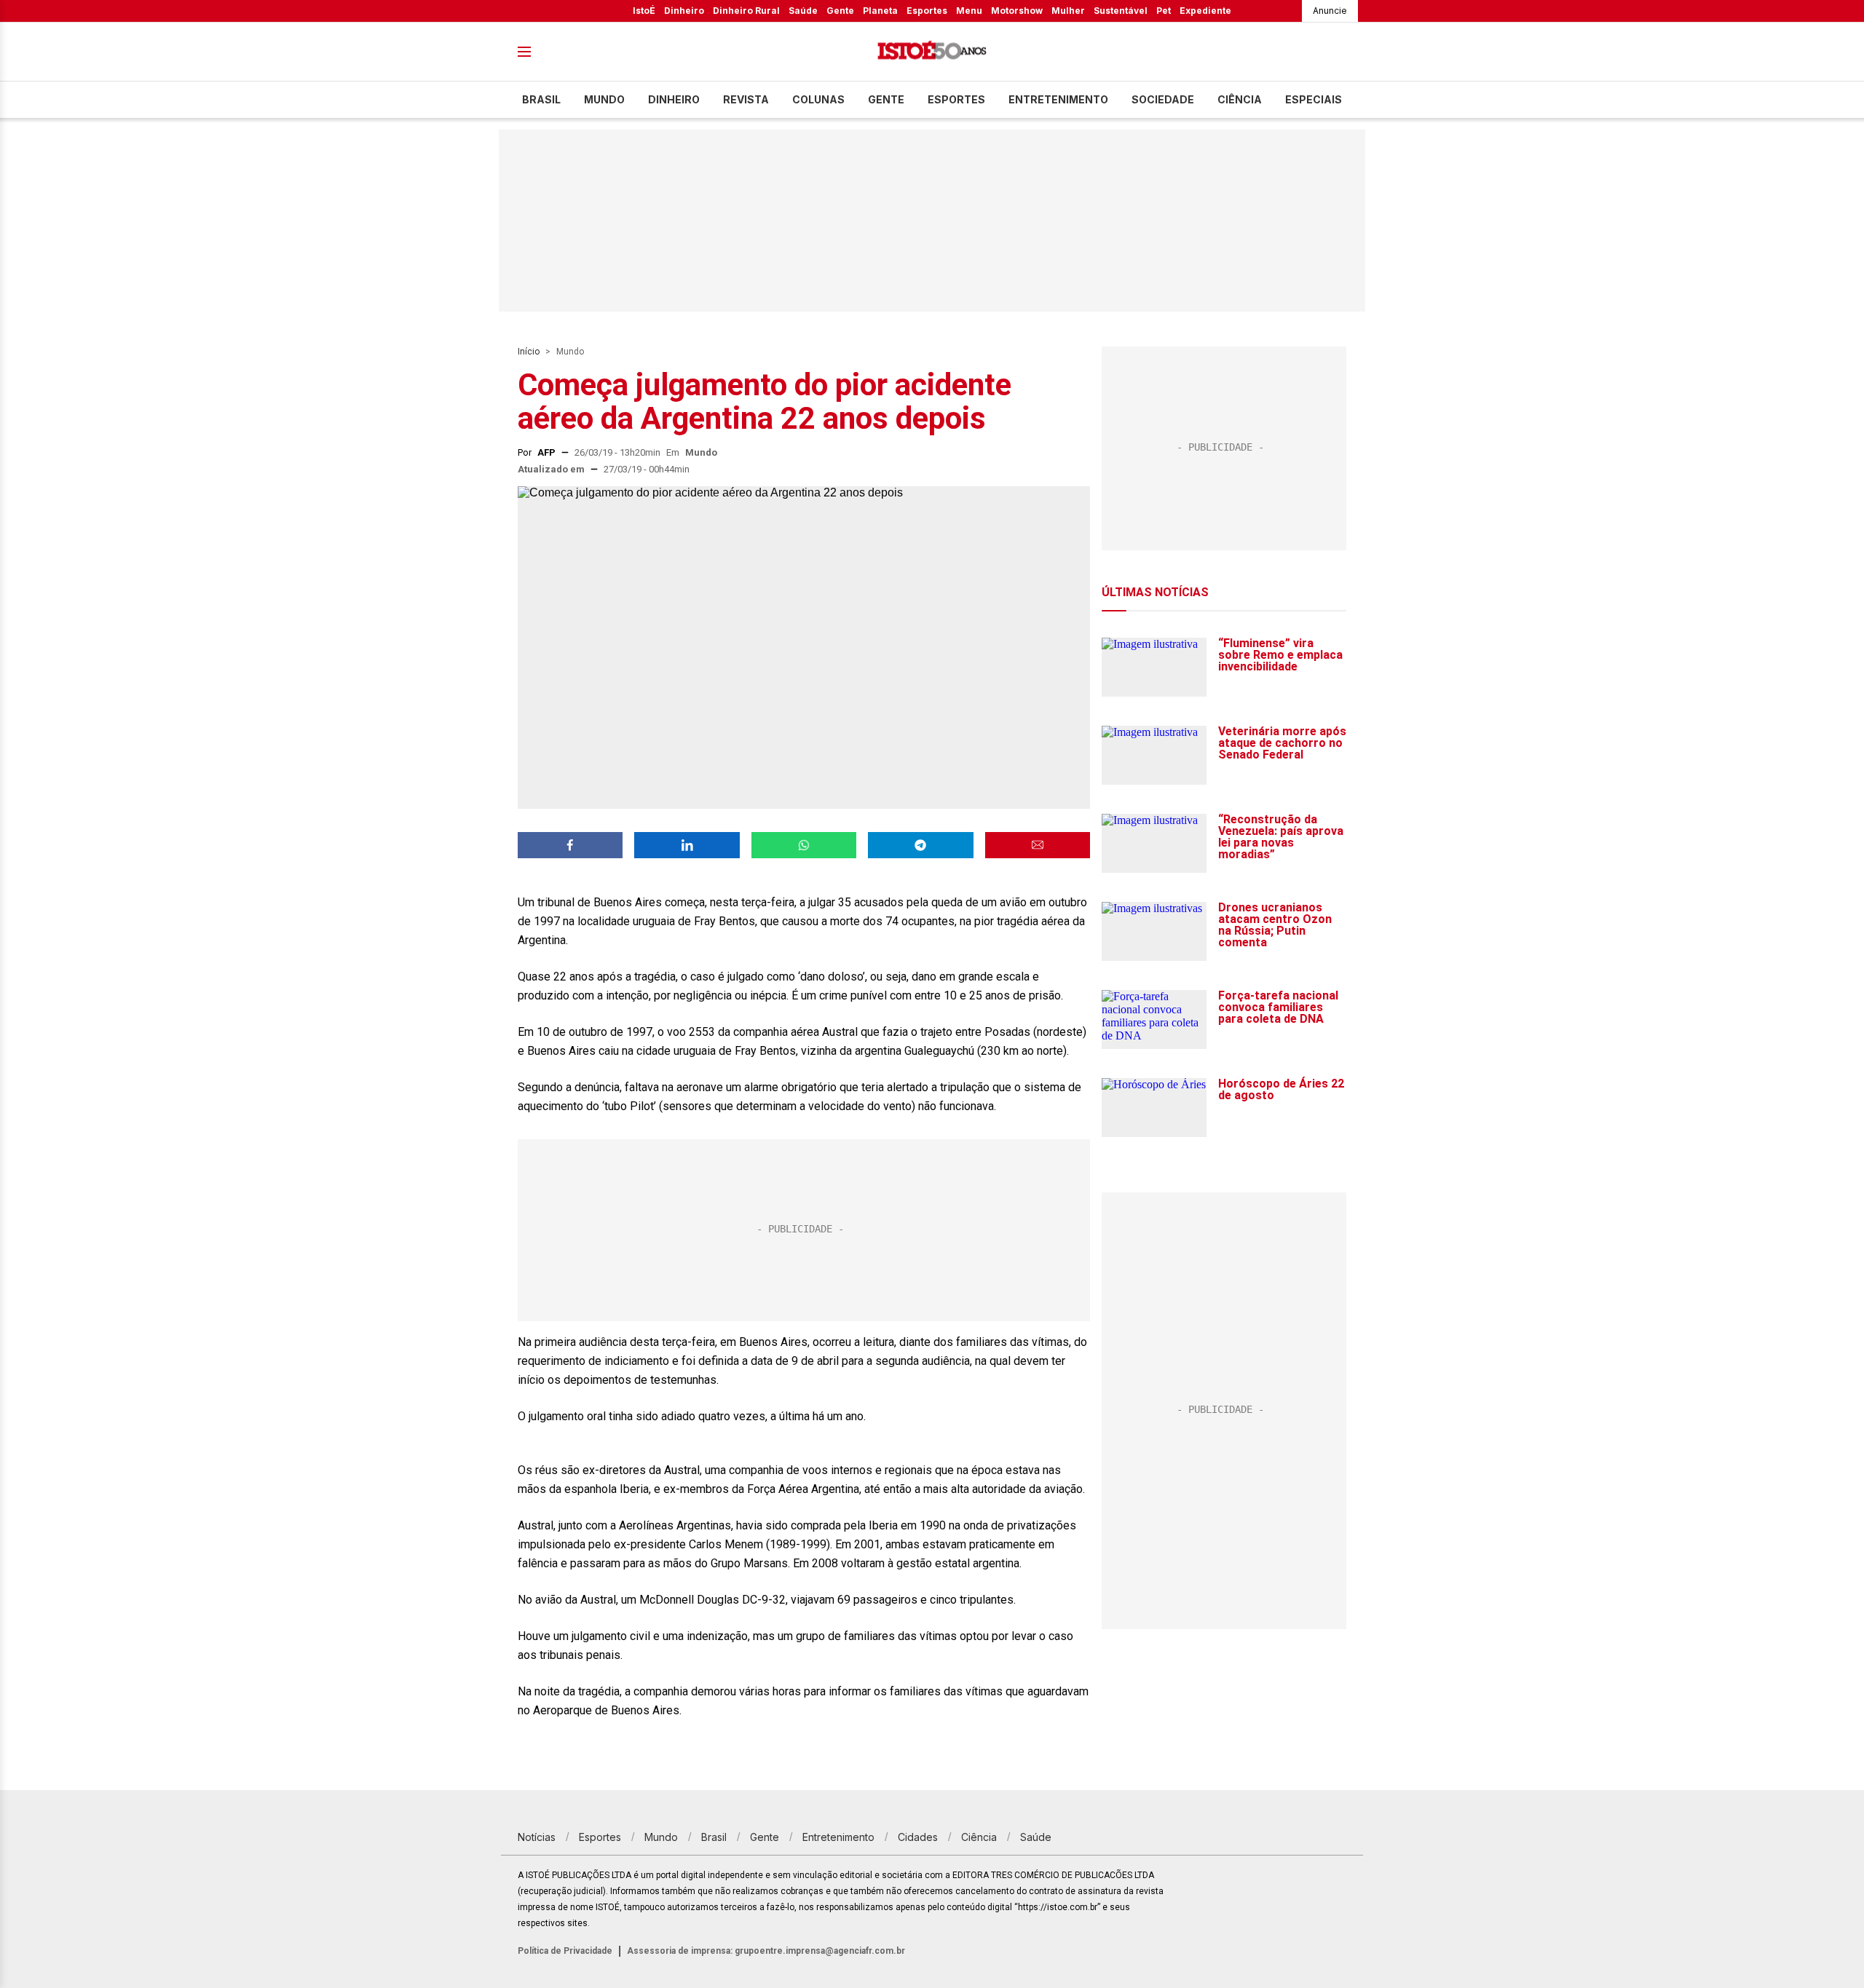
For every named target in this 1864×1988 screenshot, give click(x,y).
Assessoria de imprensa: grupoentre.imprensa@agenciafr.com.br (766, 1951)
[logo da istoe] (932, 52)
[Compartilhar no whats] (804, 845)
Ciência (1240, 99)
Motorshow (1017, 11)
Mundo (604, 99)
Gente (840, 11)
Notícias (537, 1837)
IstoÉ (644, 11)
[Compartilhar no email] (1038, 845)
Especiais (1314, 99)
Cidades (918, 1837)
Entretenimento (1058, 99)
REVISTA (746, 99)
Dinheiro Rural (746, 11)
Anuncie (1330, 11)
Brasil (541, 99)
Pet (1164, 11)
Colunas (818, 99)
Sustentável (1121, 11)
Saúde (803, 11)
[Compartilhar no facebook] (570, 845)
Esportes (927, 11)
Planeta (880, 11)
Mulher (1068, 11)
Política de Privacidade (565, 1951)
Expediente (1205, 11)
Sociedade (1163, 99)
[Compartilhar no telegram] (920, 845)
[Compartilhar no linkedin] (687, 845)
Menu (969, 11)
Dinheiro (684, 11)
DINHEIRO (674, 99)
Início (529, 352)
